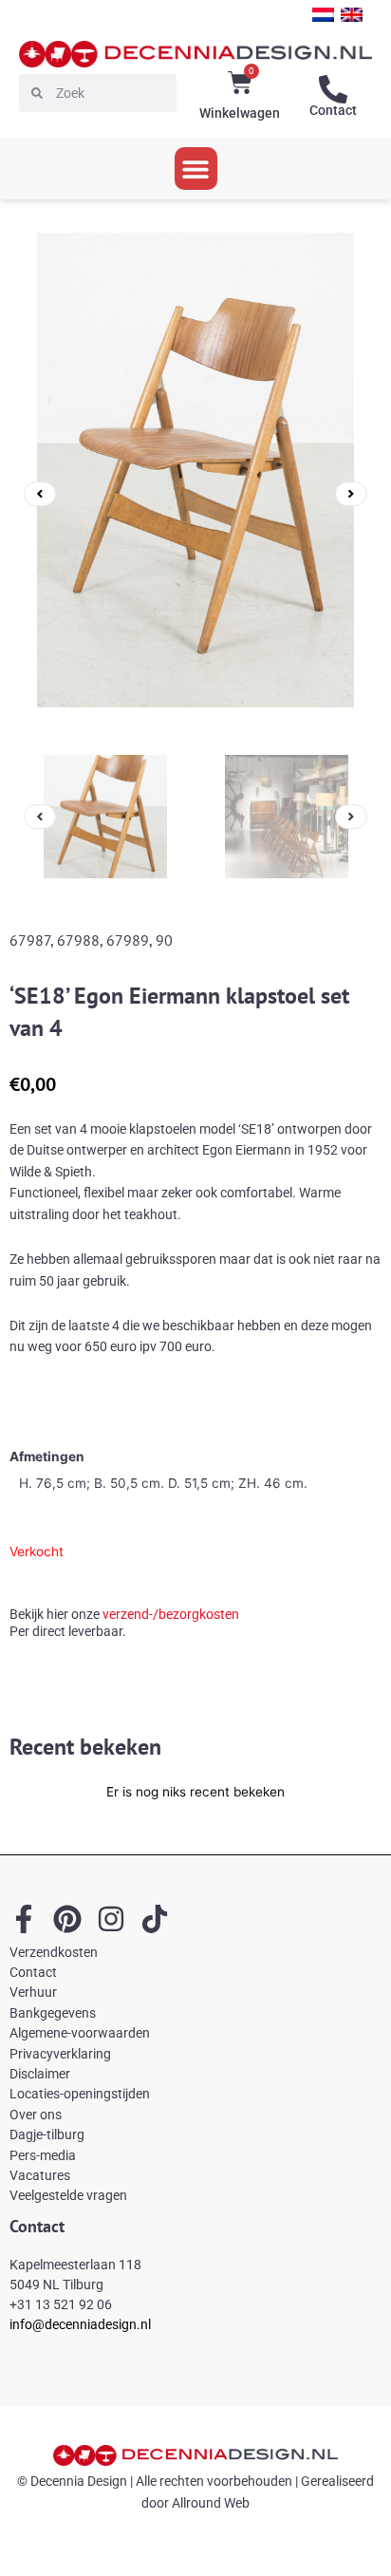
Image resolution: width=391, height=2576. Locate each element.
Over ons (36, 2115)
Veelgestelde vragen (68, 2195)
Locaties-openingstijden (80, 2094)
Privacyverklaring (60, 2054)
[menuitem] (323, 15)
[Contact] (333, 89)
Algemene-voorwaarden (80, 2033)
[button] (196, 169)
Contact (333, 110)
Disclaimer (40, 2074)
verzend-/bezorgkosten (171, 1615)
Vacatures (40, 2175)
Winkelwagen (240, 113)
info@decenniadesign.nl (80, 2324)
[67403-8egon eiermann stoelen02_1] (195, 494)
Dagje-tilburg (47, 2134)
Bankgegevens (53, 2013)
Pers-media (43, 2155)
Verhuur (33, 1992)
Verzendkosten (54, 1952)
